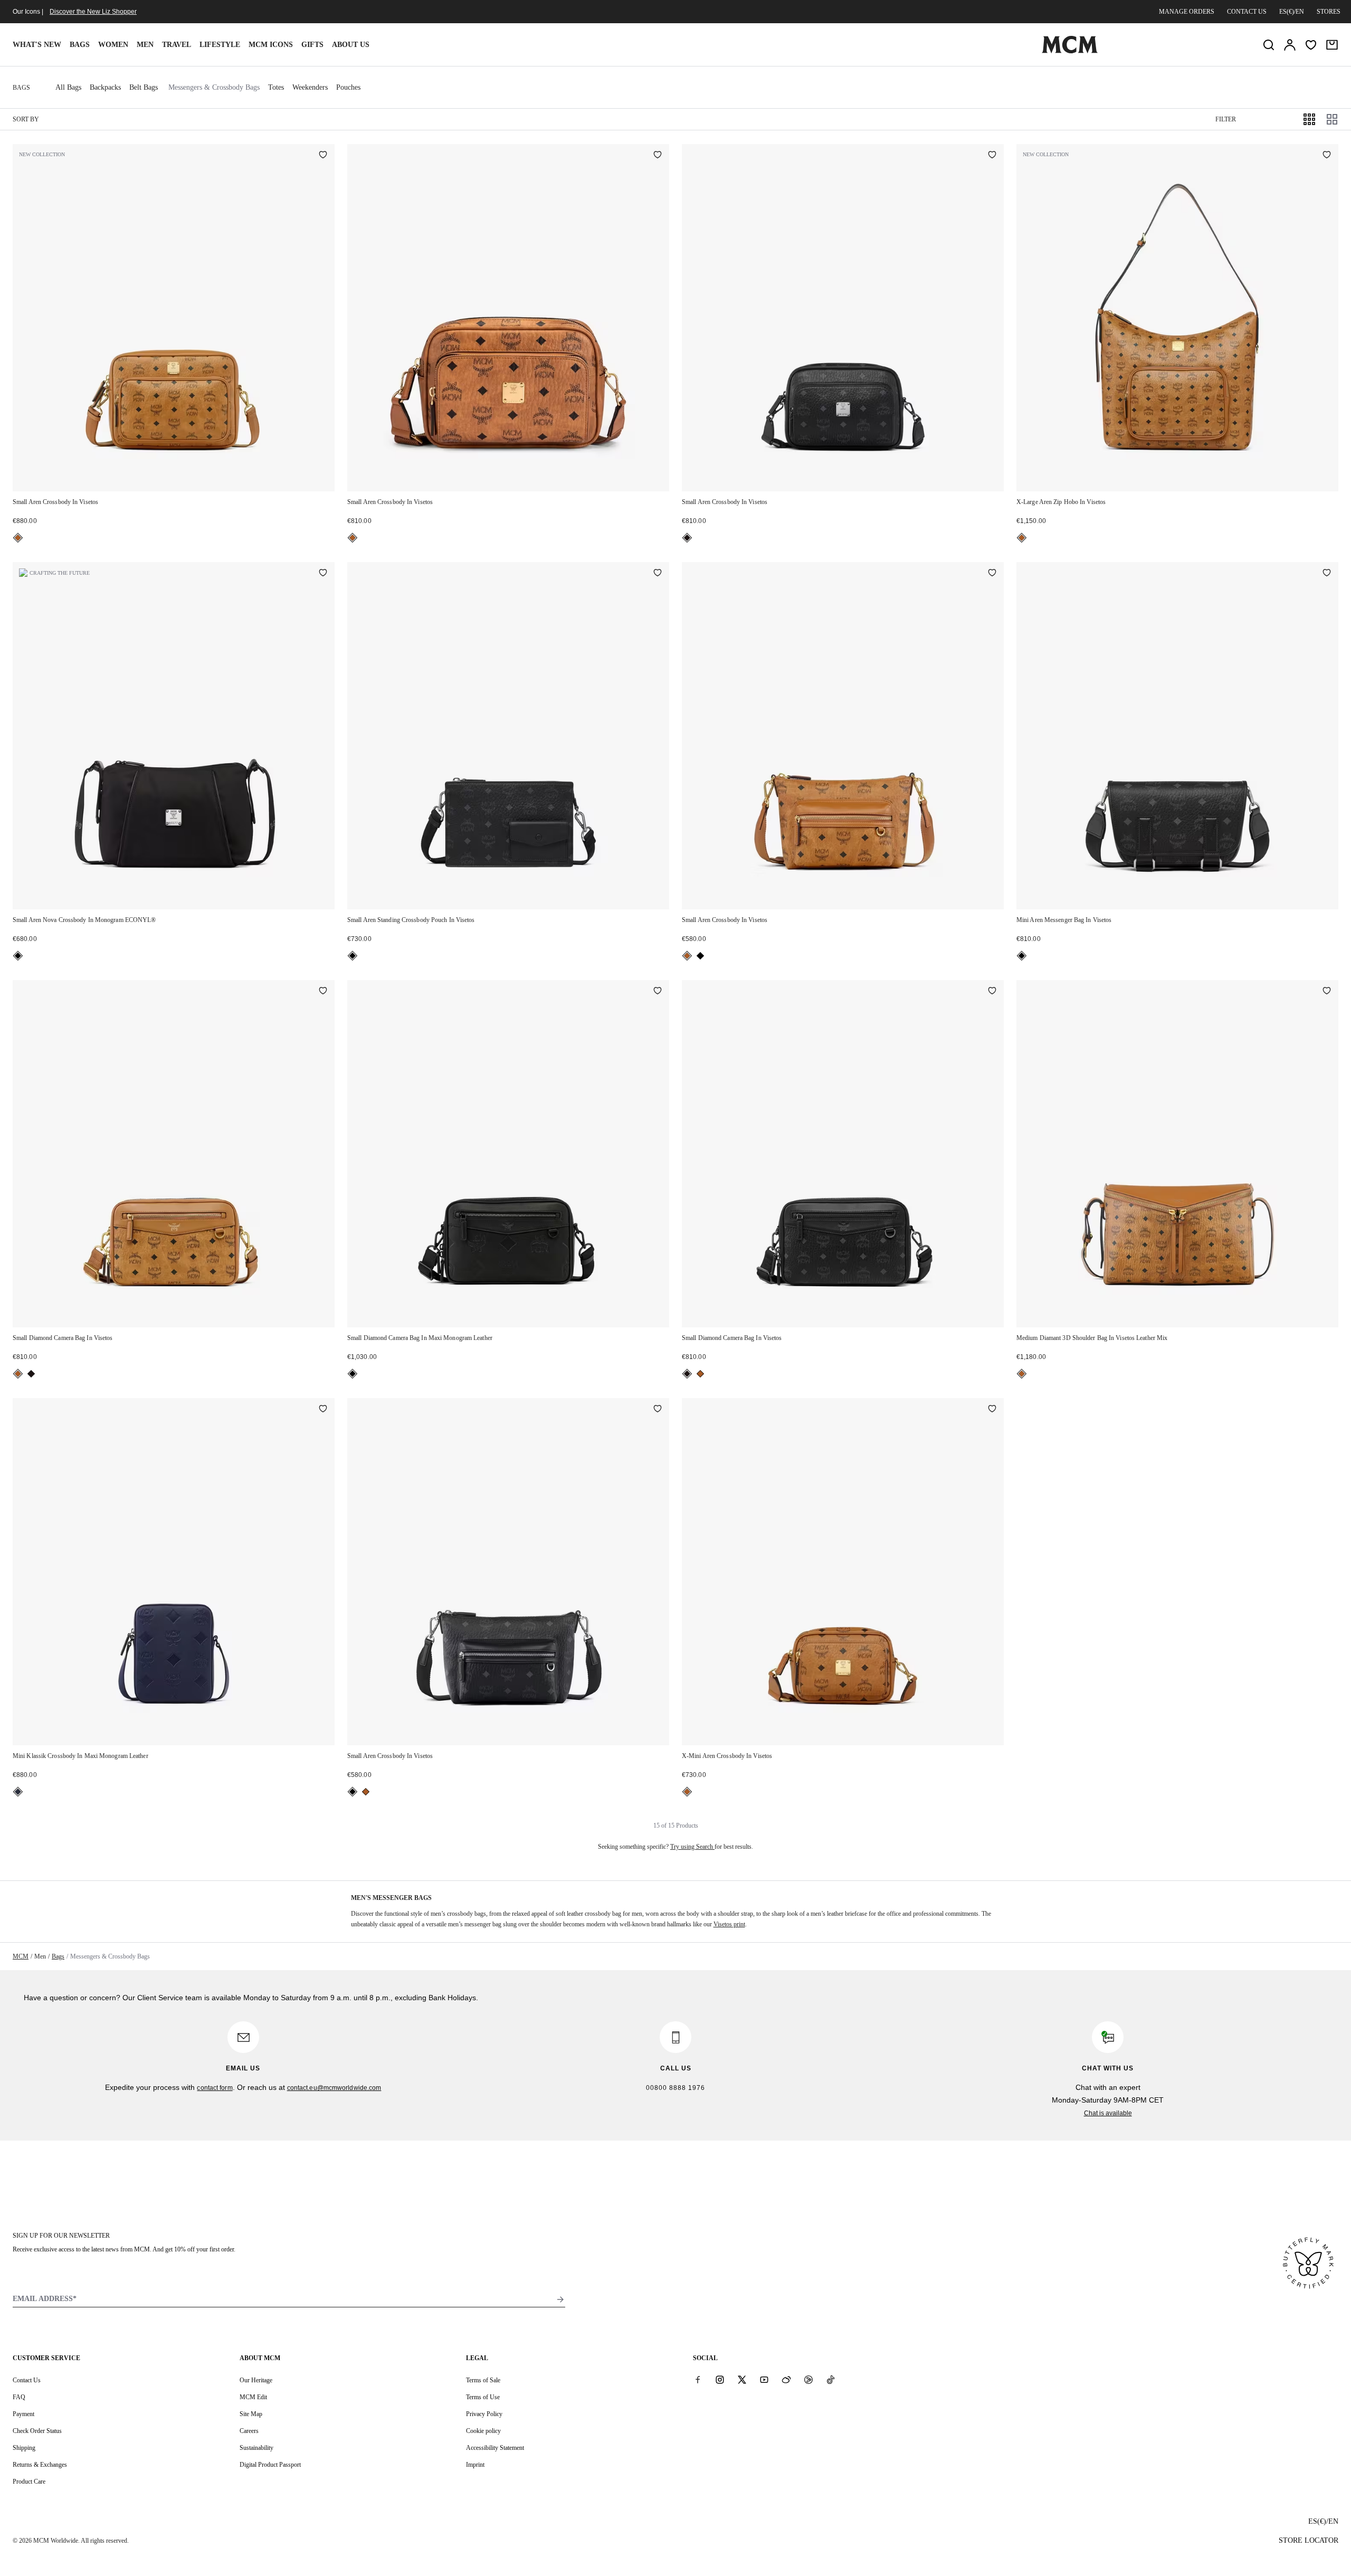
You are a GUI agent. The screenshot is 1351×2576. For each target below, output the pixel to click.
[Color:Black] (687, 538)
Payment (23, 2414)
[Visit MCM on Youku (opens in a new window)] (808, 2380)
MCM (21, 1956)
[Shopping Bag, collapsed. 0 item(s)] (1332, 45)
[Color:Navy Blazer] (18, 1792)
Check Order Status (37, 2431)
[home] (1070, 51)
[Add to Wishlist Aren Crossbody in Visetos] (323, 156)
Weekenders (310, 87)
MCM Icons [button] (271, 45)
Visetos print (729, 1924)
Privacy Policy (484, 2414)
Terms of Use (483, 2397)
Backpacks (105, 87)
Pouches (348, 87)
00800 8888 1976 (675, 2088)
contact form (215, 2088)
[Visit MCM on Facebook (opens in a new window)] (698, 2380)
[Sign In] (1290, 45)
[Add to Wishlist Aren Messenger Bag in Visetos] (1327, 574)
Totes (276, 87)
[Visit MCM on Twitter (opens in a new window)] (742, 2380)
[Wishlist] (1311, 45)
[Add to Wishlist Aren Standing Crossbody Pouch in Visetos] (658, 574)
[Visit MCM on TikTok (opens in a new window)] (831, 2380)
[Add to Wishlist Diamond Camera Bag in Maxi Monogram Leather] (658, 992)
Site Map (251, 2414)
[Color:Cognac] (18, 538)
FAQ (19, 2397)
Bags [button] (80, 45)
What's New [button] (37, 45)
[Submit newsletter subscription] (560, 2299)
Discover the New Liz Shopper (93, 12)
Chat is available (1108, 2113)
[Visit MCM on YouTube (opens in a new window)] (764, 2380)
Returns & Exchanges (40, 2465)
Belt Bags (144, 87)
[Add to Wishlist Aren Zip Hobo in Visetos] (1327, 156)
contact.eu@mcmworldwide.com (334, 2088)
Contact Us (27, 2380)
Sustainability (256, 2448)
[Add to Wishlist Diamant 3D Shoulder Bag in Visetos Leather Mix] (1327, 992)
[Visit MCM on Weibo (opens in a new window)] (786, 2380)
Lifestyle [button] (220, 45)
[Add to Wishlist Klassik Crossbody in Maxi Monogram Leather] (323, 1410)
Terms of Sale (483, 2380)
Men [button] (145, 45)
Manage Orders (1187, 12)
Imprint (475, 2465)
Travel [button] (177, 45)
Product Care (29, 2482)
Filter (1226, 119)
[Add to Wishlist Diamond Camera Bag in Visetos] (323, 992)
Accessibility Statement (495, 2448)
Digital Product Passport (270, 2465)
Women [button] (113, 45)
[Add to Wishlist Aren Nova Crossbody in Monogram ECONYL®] (323, 574)
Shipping (24, 2448)
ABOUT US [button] (351, 45)
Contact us (1247, 12)
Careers (249, 2431)
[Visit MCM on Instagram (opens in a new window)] (720, 2380)
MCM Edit (253, 2397)
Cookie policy (483, 2431)
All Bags (68, 87)
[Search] (1269, 45)
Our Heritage (256, 2380)
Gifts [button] (312, 45)
